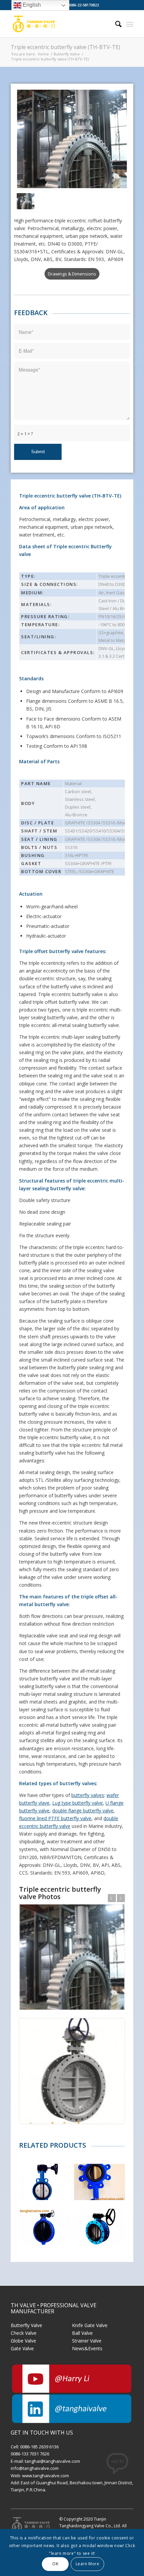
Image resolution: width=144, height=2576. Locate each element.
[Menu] (130, 24)
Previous (112, 1898)
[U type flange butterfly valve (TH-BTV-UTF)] (44, 2227)
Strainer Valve (87, 2341)
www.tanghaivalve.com (46, 2476)
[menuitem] (115, 24)
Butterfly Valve (26, 2325)
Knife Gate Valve (90, 2325)
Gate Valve (22, 2348)
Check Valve (24, 2333)
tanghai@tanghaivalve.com (52, 2461)
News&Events (87, 2348)
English (31, 5)
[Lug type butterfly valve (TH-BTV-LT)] (99, 2182)
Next (121, 1898)
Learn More (88, 2564)
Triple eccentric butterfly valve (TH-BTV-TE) (65, 47)
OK (55, 2564)
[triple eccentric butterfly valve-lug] (72, 139)
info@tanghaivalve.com (35, 2468)
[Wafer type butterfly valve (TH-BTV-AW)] (44, 2182)
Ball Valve (82, 2333)
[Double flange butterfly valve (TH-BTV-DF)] (99, 2227)
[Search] (115, 24)
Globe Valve (23, 2341)
